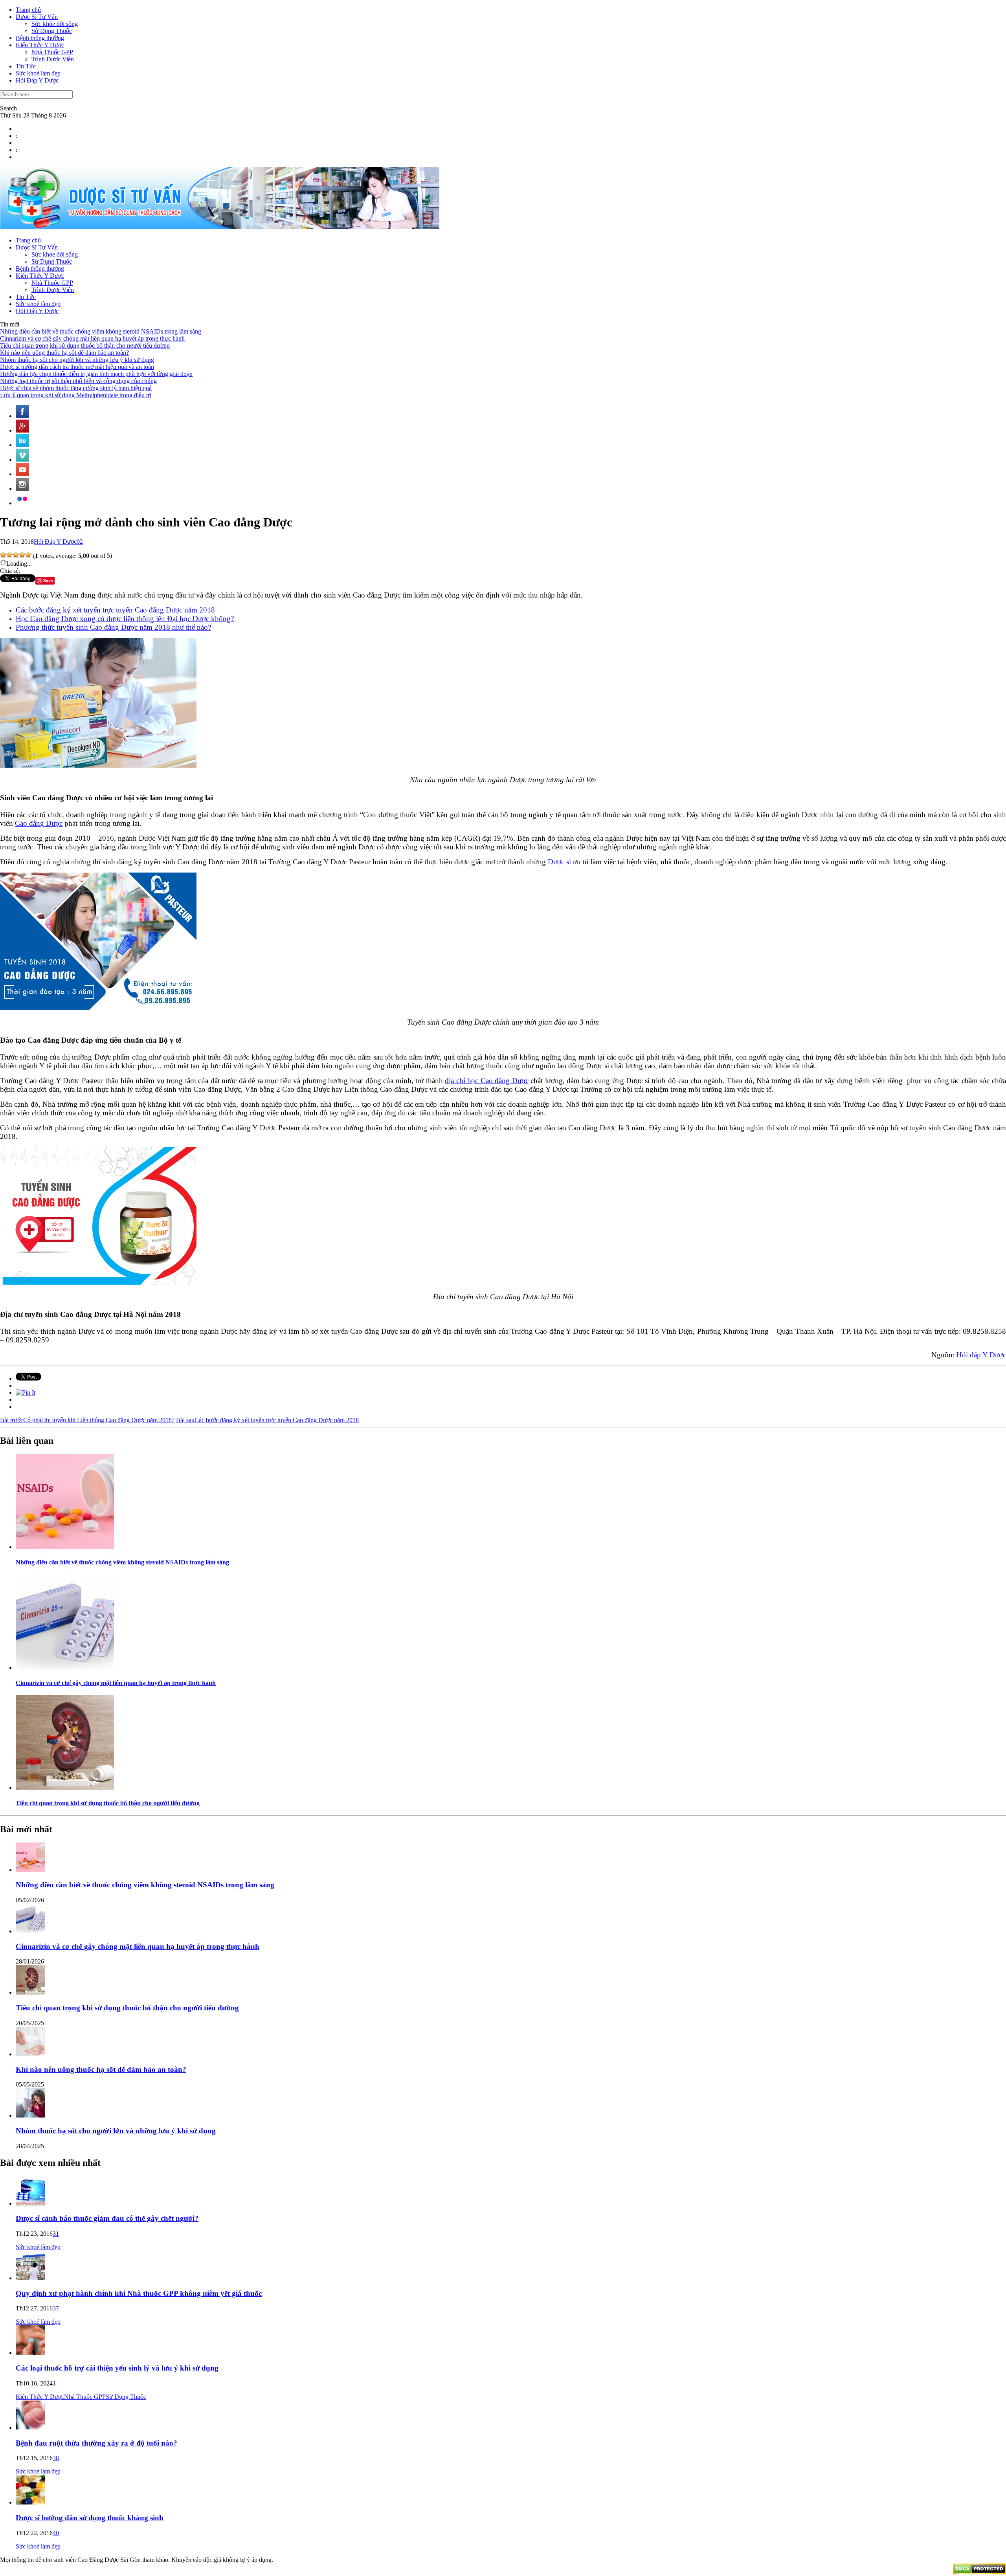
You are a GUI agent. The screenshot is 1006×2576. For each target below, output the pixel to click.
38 (56, 2458)
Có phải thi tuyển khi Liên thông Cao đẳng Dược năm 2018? (87, 1420)
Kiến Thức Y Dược (40, 45)
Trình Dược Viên (53, 59)
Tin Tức (26, 66)
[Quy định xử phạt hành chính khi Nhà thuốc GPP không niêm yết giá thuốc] (30, 2278)
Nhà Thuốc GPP (52, 52)
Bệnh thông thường (40, 38)
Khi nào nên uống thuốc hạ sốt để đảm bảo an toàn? (64, 353)
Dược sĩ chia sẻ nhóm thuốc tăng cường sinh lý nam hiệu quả (76, 388)
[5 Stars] (28, 555)
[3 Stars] (16, 555)
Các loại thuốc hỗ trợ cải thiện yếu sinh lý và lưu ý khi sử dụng (117, 2368)
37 (56, 2308)
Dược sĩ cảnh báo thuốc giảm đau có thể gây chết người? (107, 2218)
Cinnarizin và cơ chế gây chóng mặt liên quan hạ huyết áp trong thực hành (92, 338)
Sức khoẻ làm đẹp (38, 73)
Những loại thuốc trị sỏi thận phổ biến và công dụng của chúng (78, 381)
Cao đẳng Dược (39, 823)
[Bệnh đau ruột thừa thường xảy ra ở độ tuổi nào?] (30, 2428)
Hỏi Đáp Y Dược (37, 80)
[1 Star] (3, 555)
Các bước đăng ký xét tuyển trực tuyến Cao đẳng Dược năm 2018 (115, 610)
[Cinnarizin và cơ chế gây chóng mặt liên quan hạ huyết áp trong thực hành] (65, 1668)
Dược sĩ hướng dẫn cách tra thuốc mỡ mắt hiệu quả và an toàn (77, 367)
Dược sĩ (559, 862)
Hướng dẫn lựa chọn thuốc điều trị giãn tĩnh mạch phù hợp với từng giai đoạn (96, 374)
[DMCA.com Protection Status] (979, 2572)
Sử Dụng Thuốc (52, 31)
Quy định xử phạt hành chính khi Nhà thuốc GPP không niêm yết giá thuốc (139, 2293)
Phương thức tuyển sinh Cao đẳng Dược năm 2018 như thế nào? (113, 627)
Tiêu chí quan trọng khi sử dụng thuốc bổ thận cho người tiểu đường (85, 346)
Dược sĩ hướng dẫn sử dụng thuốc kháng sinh (90, 2518)
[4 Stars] (22, 555)
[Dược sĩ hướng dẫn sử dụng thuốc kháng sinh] (30, 2502)
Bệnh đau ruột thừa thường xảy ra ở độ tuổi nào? (96, 2443)
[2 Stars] (9, 555)
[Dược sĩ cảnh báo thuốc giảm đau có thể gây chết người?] (30, 2203)
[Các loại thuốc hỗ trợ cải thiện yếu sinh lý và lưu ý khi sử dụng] (30, 2353)
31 (56, 2234)
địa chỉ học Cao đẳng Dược (487, 1081)
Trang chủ (28, 10)
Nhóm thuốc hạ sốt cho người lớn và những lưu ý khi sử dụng (77, 360)
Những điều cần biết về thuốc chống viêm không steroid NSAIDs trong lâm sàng (101, 331)
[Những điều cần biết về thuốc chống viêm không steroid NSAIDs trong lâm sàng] (65, 1547)
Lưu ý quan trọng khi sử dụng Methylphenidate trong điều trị (76, 395)
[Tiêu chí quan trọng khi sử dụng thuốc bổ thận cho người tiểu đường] (65, 1788)
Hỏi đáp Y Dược (981, 1355)
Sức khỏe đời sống (55, 24)
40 (56, 2533)
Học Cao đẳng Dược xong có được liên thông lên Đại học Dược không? (125, 619)
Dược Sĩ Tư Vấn (37, 17)
